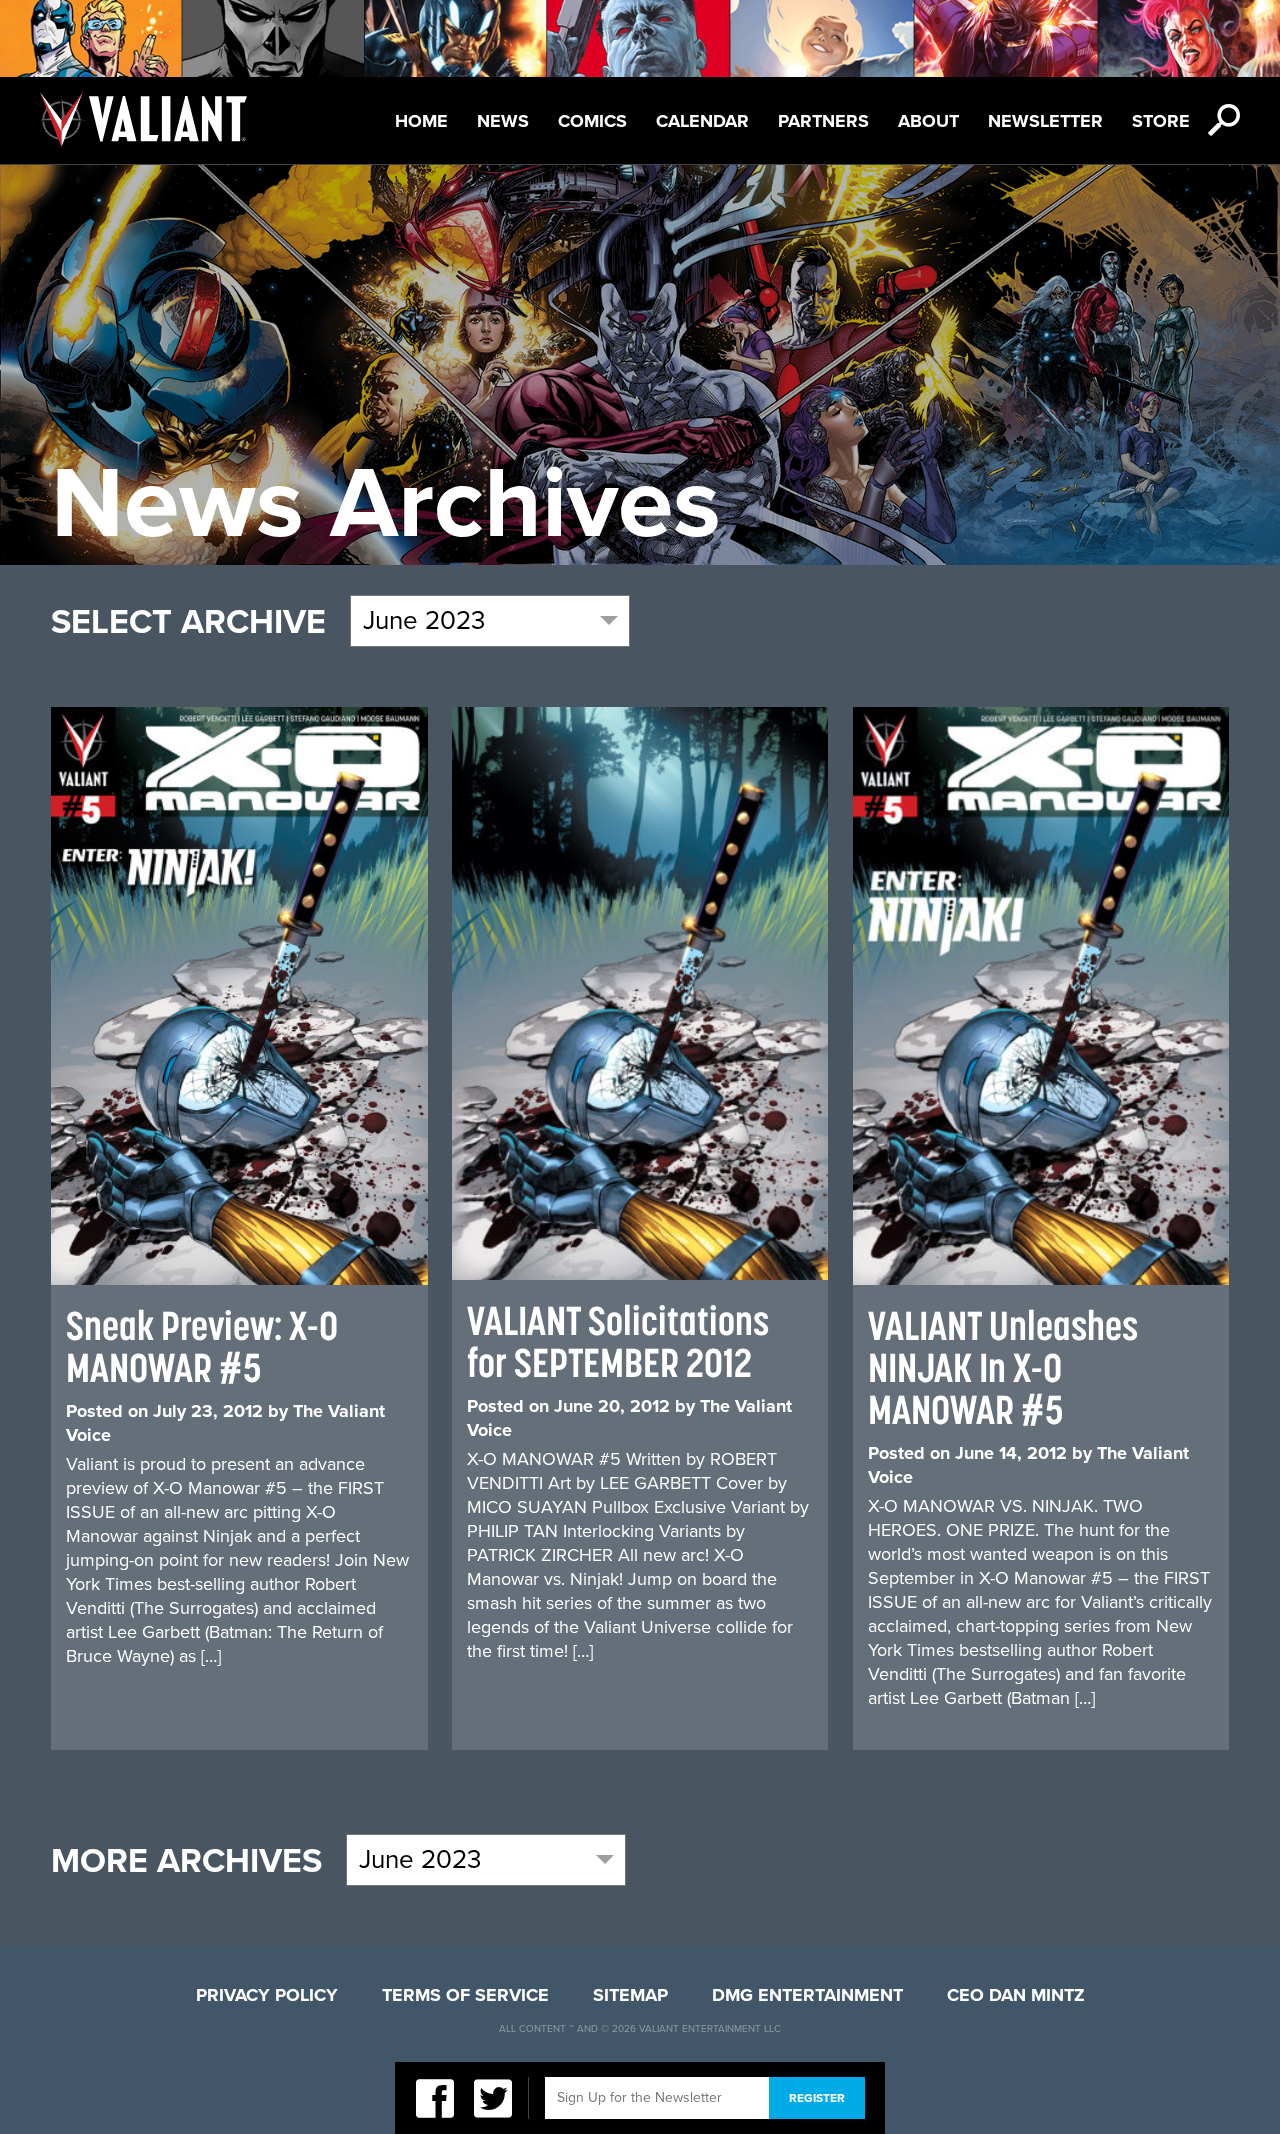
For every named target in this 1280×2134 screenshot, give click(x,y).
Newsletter (1045, 121)
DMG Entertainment (807, 1995)
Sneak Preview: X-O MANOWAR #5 (202, 1346)
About (928, 121)
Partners (823, 121)
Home (421, 121)
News (503, 121)
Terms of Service (465, 1995)
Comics (592, 121)
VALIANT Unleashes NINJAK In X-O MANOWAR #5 (1003, 1367)
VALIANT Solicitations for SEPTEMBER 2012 (618, 1341)
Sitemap (630, 1995)
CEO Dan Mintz (1016, 1995)
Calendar (702, 121)
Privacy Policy (267, 1995)
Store (1161, 121)
